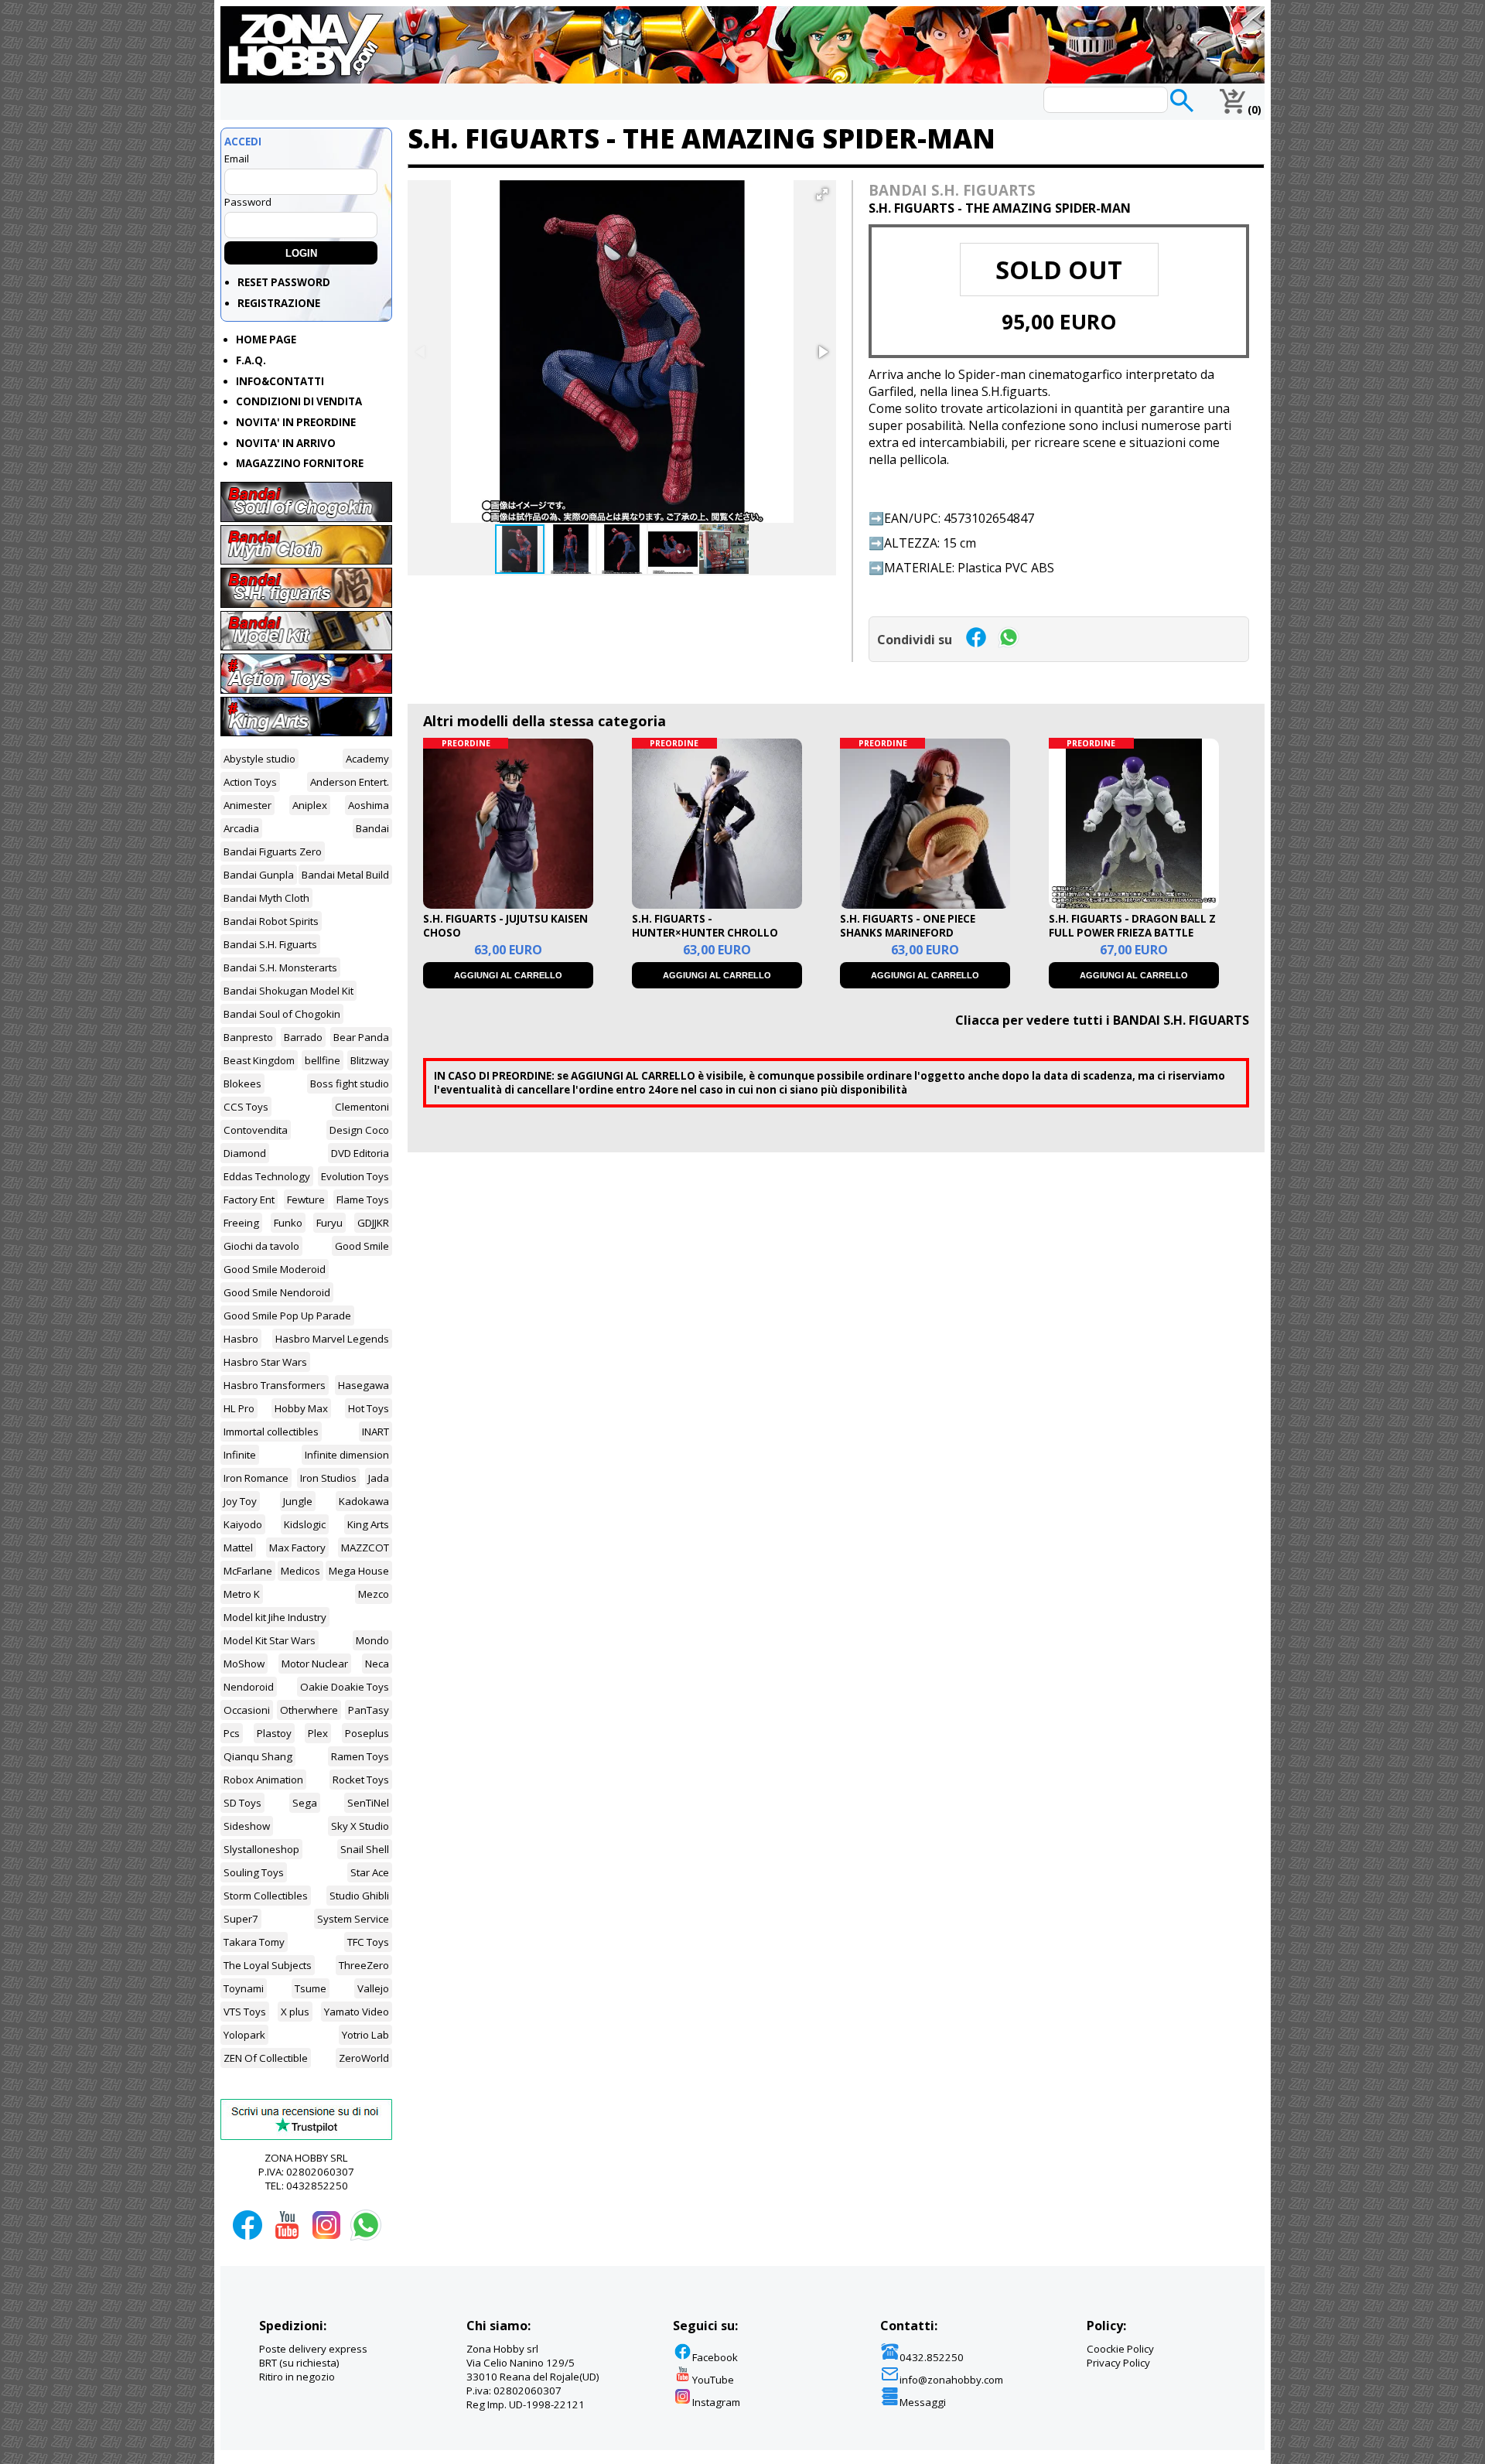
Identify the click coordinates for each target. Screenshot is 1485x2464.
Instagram (716, 2402)
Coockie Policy (1120, 2349)
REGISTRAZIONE (279, 303)
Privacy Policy (1118, 2363)
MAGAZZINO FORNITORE (300, 463)
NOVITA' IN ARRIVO (286, 443)
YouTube (713, 2380)
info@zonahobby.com (951, 2380)
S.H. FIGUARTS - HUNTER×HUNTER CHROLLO (705, 926)
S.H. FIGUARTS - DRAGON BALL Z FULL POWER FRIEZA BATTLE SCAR (1132, 933)
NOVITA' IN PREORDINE (296, 422)
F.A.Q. (251, 360)
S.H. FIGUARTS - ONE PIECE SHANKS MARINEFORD (908, 926)
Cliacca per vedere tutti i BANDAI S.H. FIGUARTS (1102, 1020)
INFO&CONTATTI (280, 381)
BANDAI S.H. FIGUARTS (952, 190)
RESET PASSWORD (284, 282)
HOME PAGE (266, 340)
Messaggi (923, 2402)
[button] (822, 194)
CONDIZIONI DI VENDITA (299, 401)
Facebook (715, 2357)
